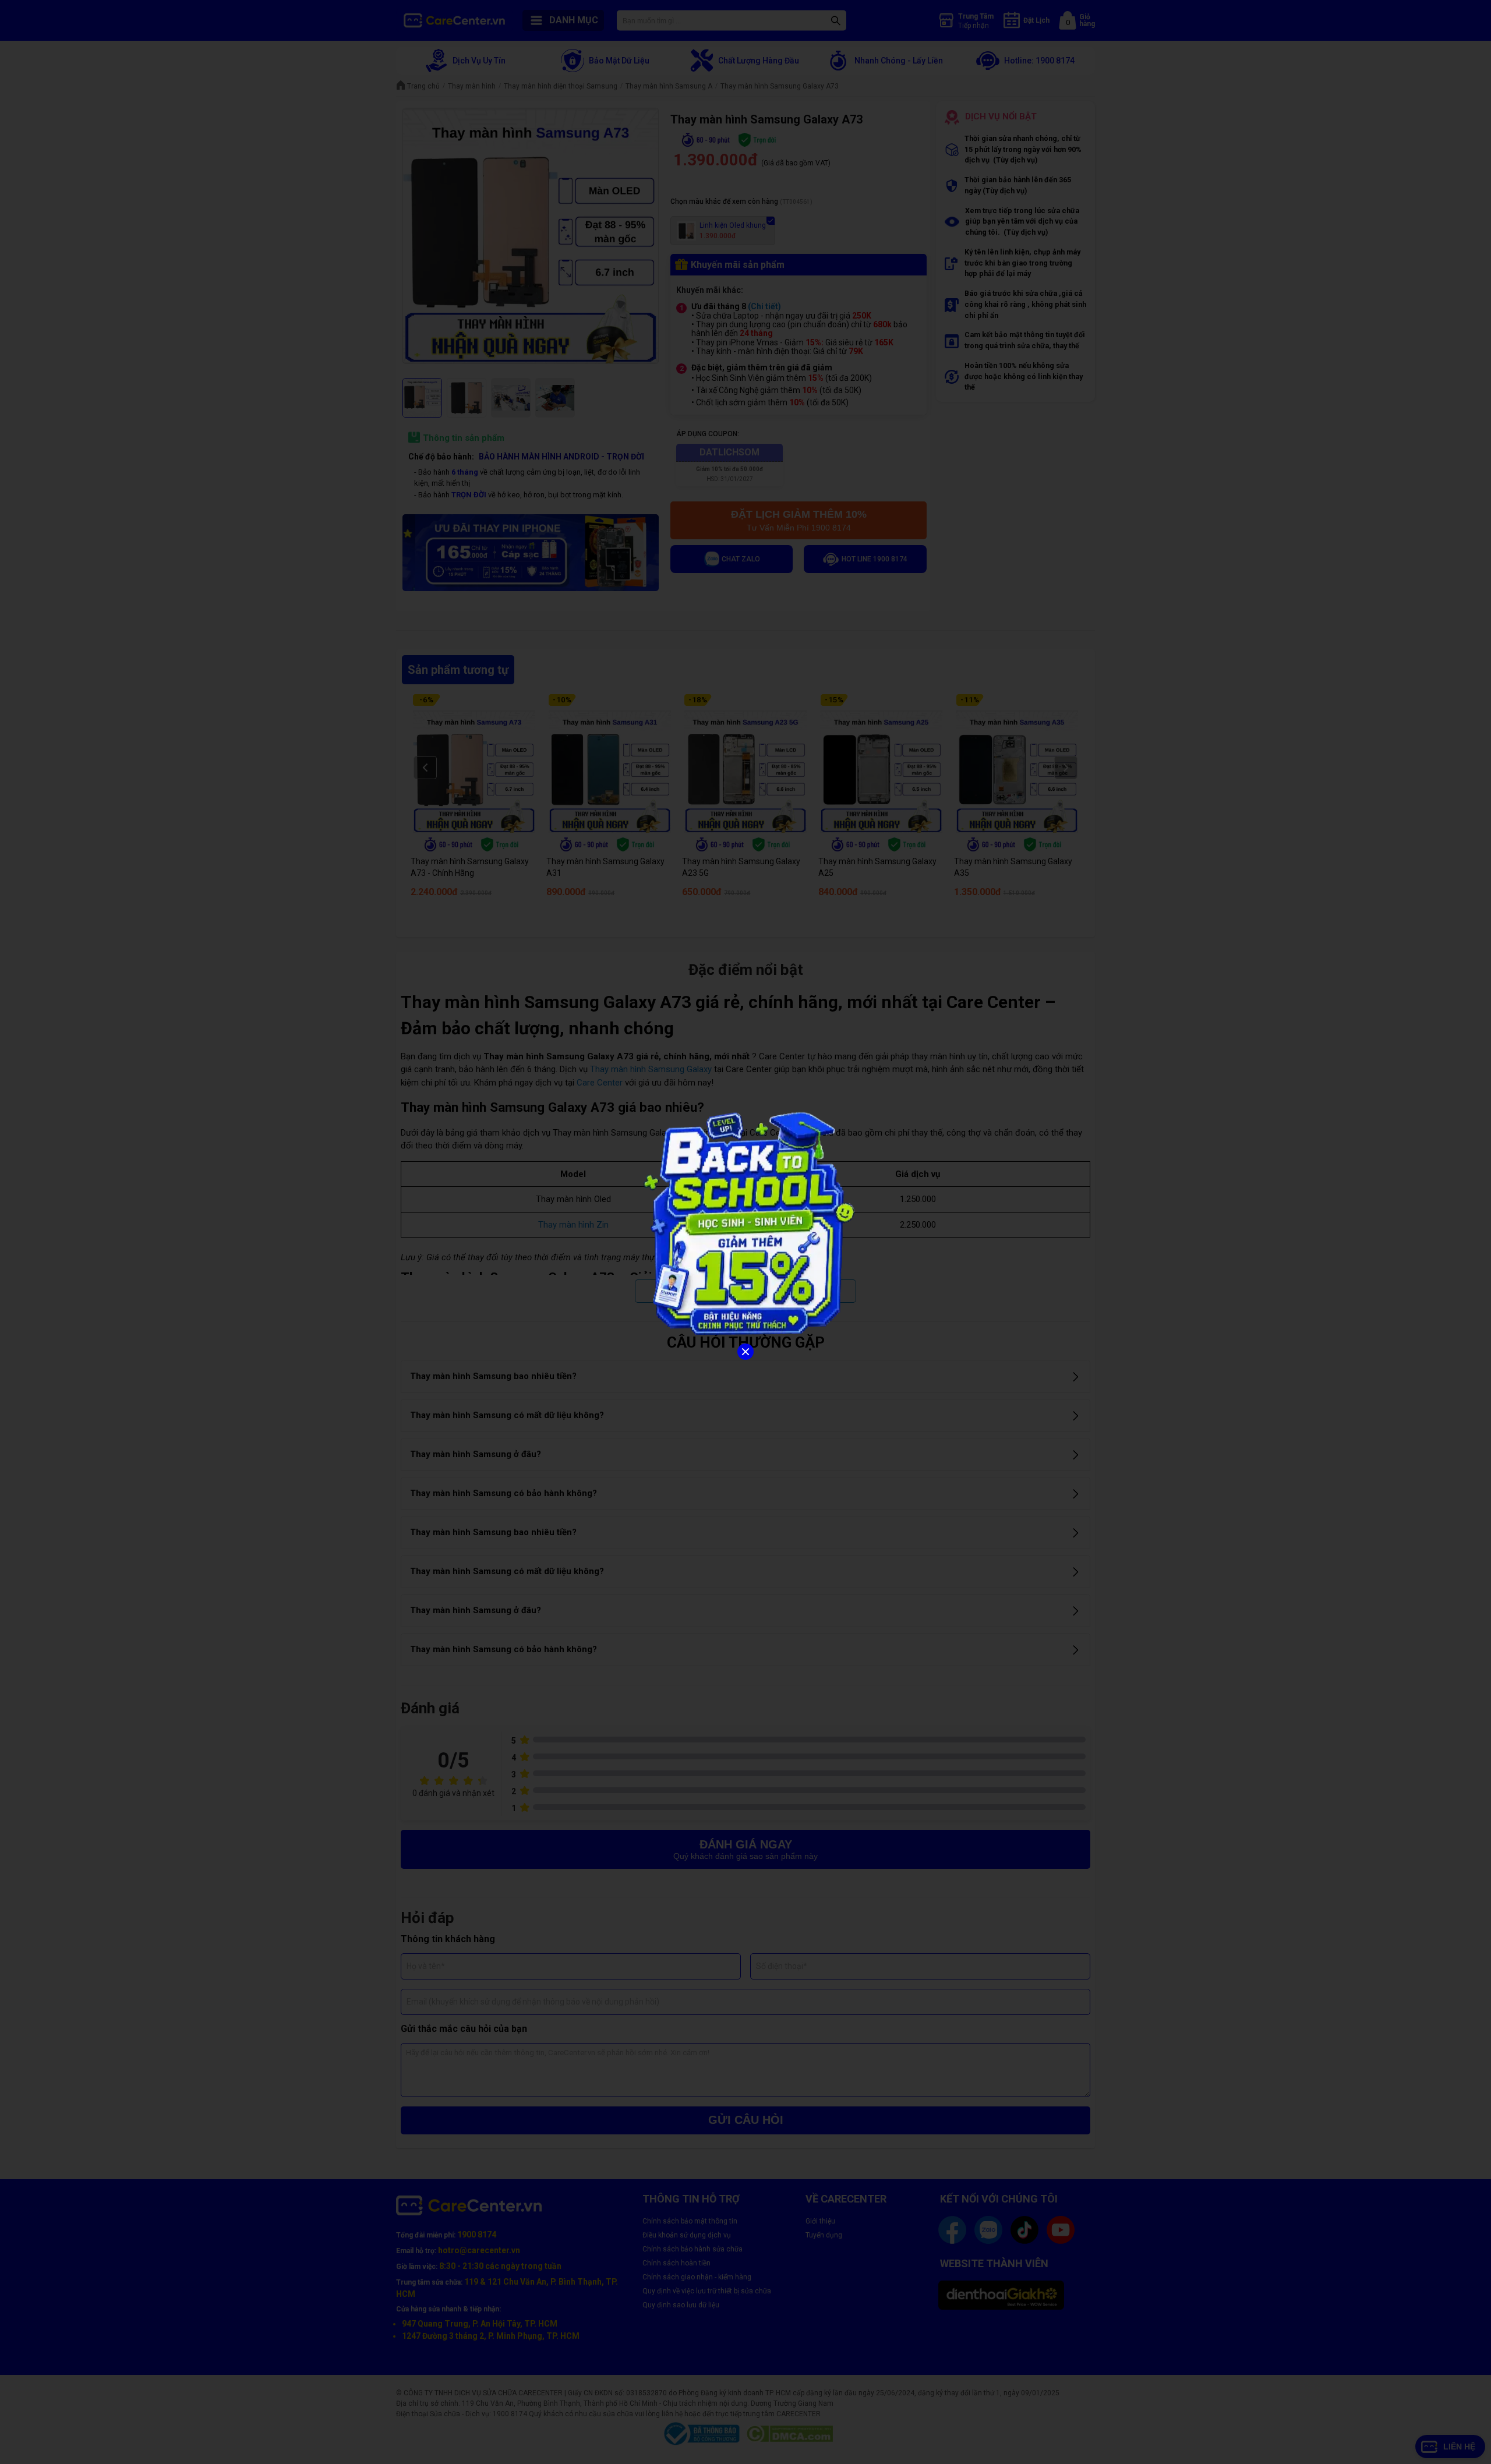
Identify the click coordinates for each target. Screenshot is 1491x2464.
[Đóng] (745, 1352)
